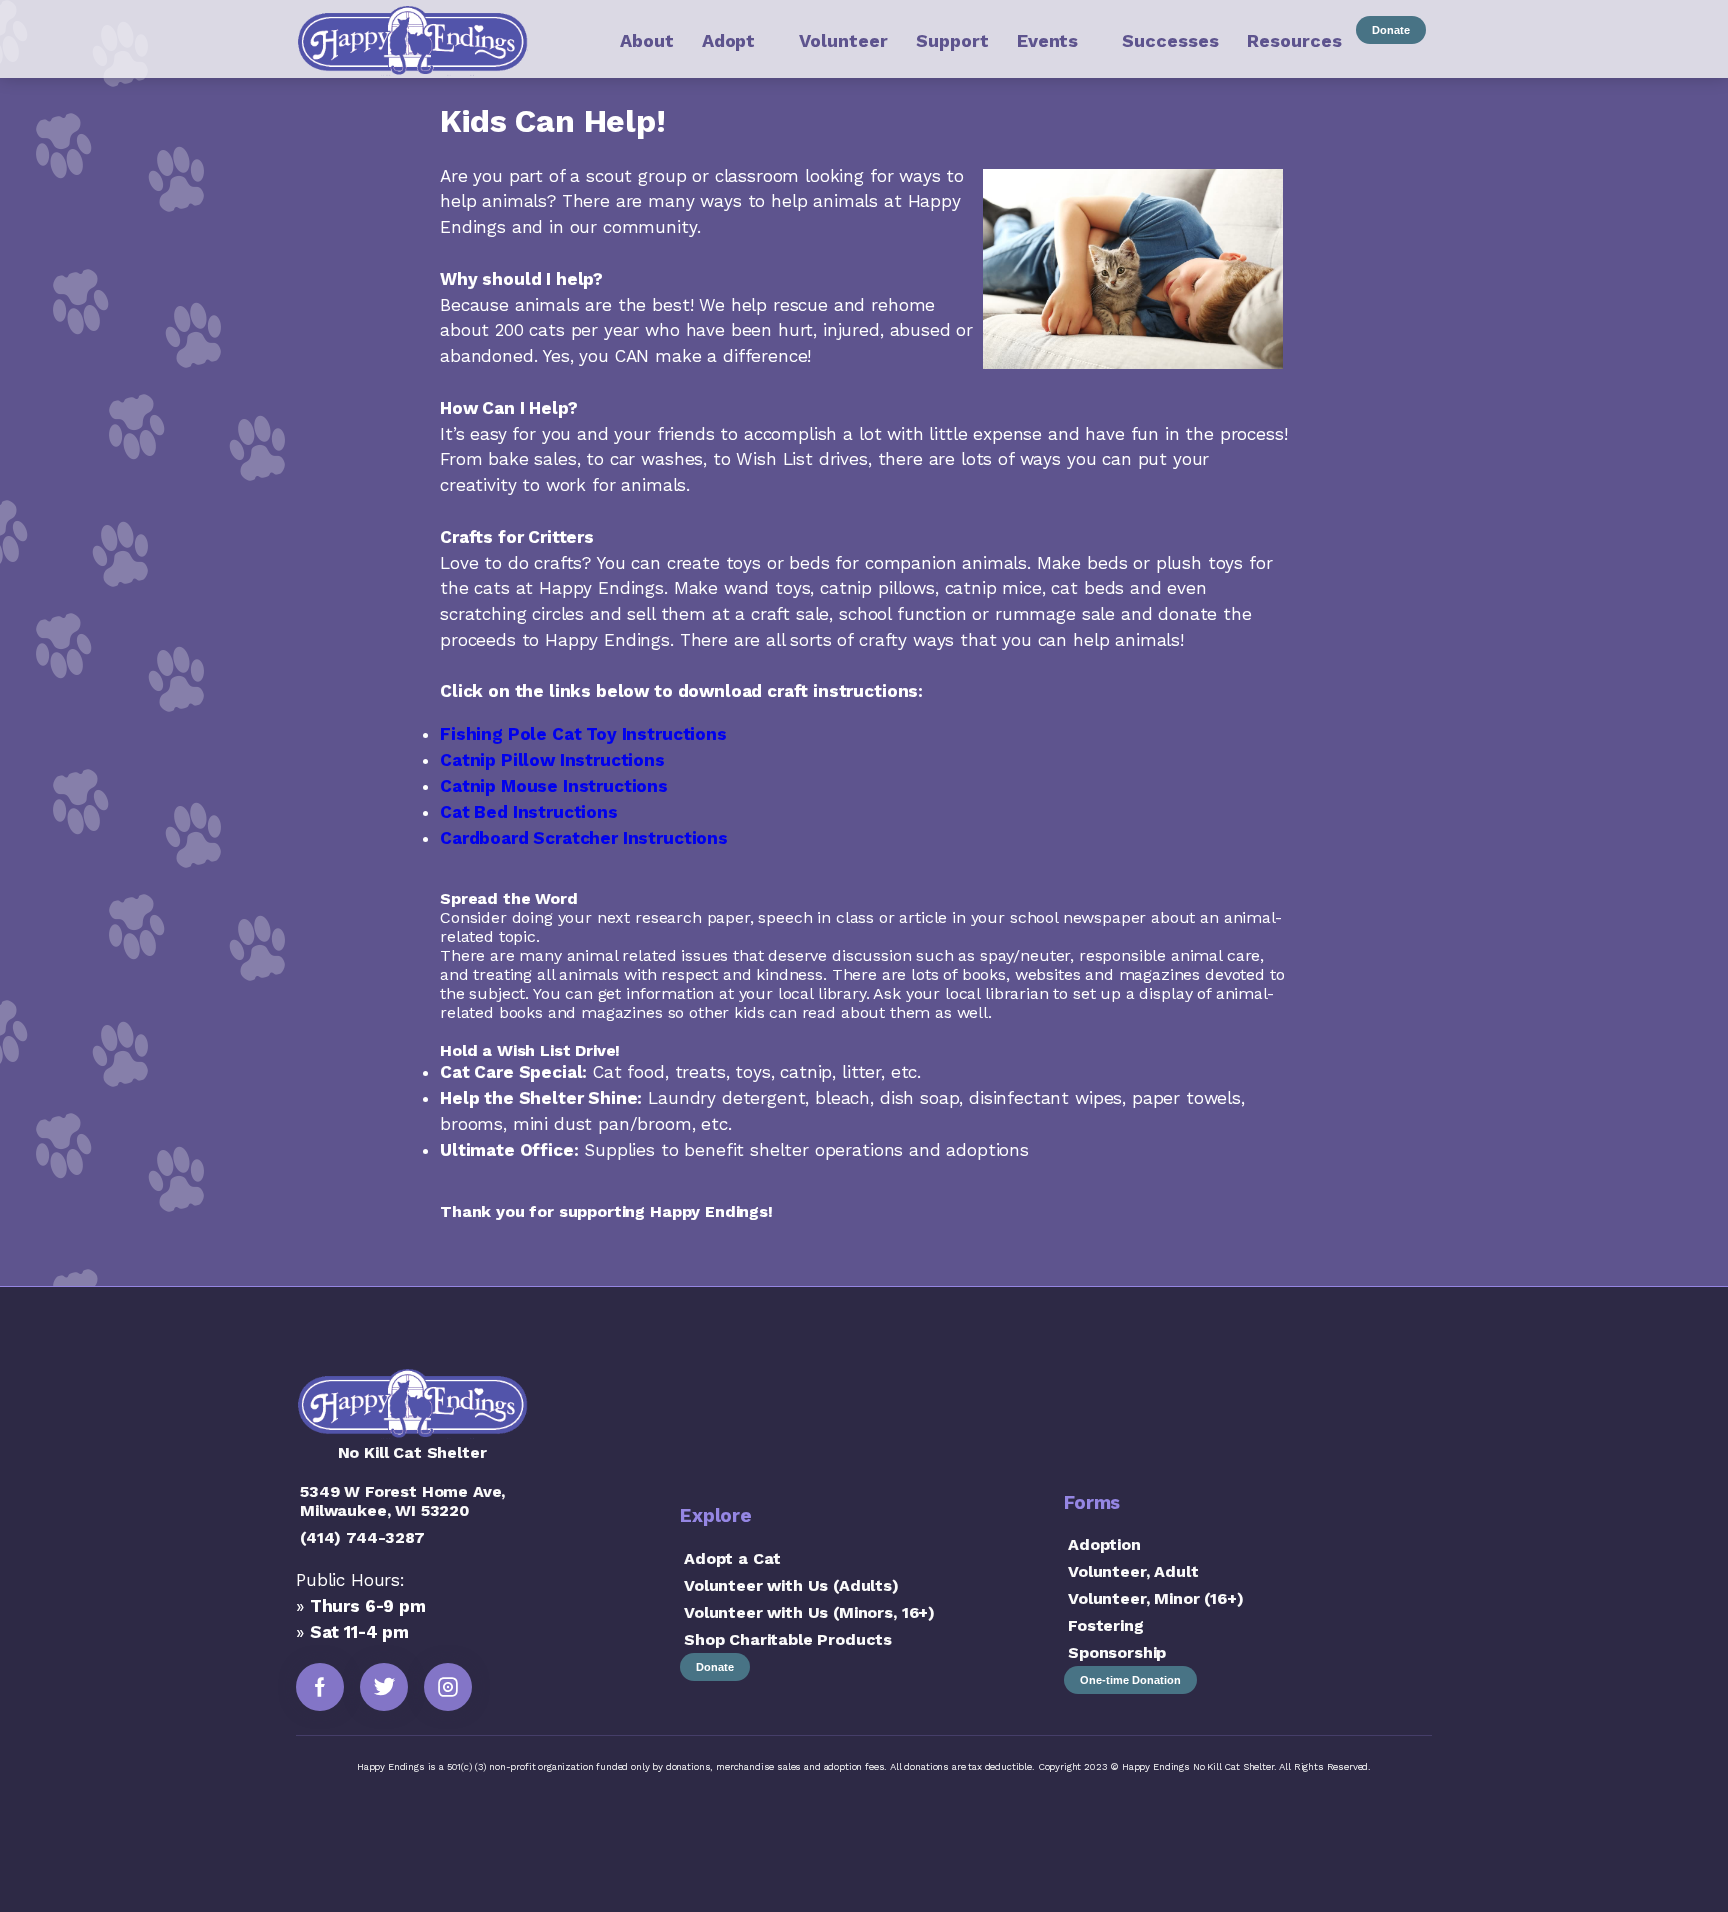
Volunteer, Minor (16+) (1155, 1598)
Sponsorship (1117, 1652)
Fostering (1106, 1625)
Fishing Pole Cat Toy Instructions (583, 734)
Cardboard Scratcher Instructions (584, 838)
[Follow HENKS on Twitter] (384, 1687)
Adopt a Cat (732, 1558)
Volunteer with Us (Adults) (791, 1585)
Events (1047, 40)
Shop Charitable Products (788, 1639)
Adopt (728, 40)
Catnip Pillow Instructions (552, 760)
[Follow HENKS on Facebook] (320, 1687)
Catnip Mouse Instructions (554, 786)
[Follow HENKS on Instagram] (448, 1687)
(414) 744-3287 (362, 1537)
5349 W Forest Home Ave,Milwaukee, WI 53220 (402, 1501)
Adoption (1104, 1544)
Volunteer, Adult (1133, 1571)
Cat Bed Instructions (529, 812)
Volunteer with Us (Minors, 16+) (809, 1612)
